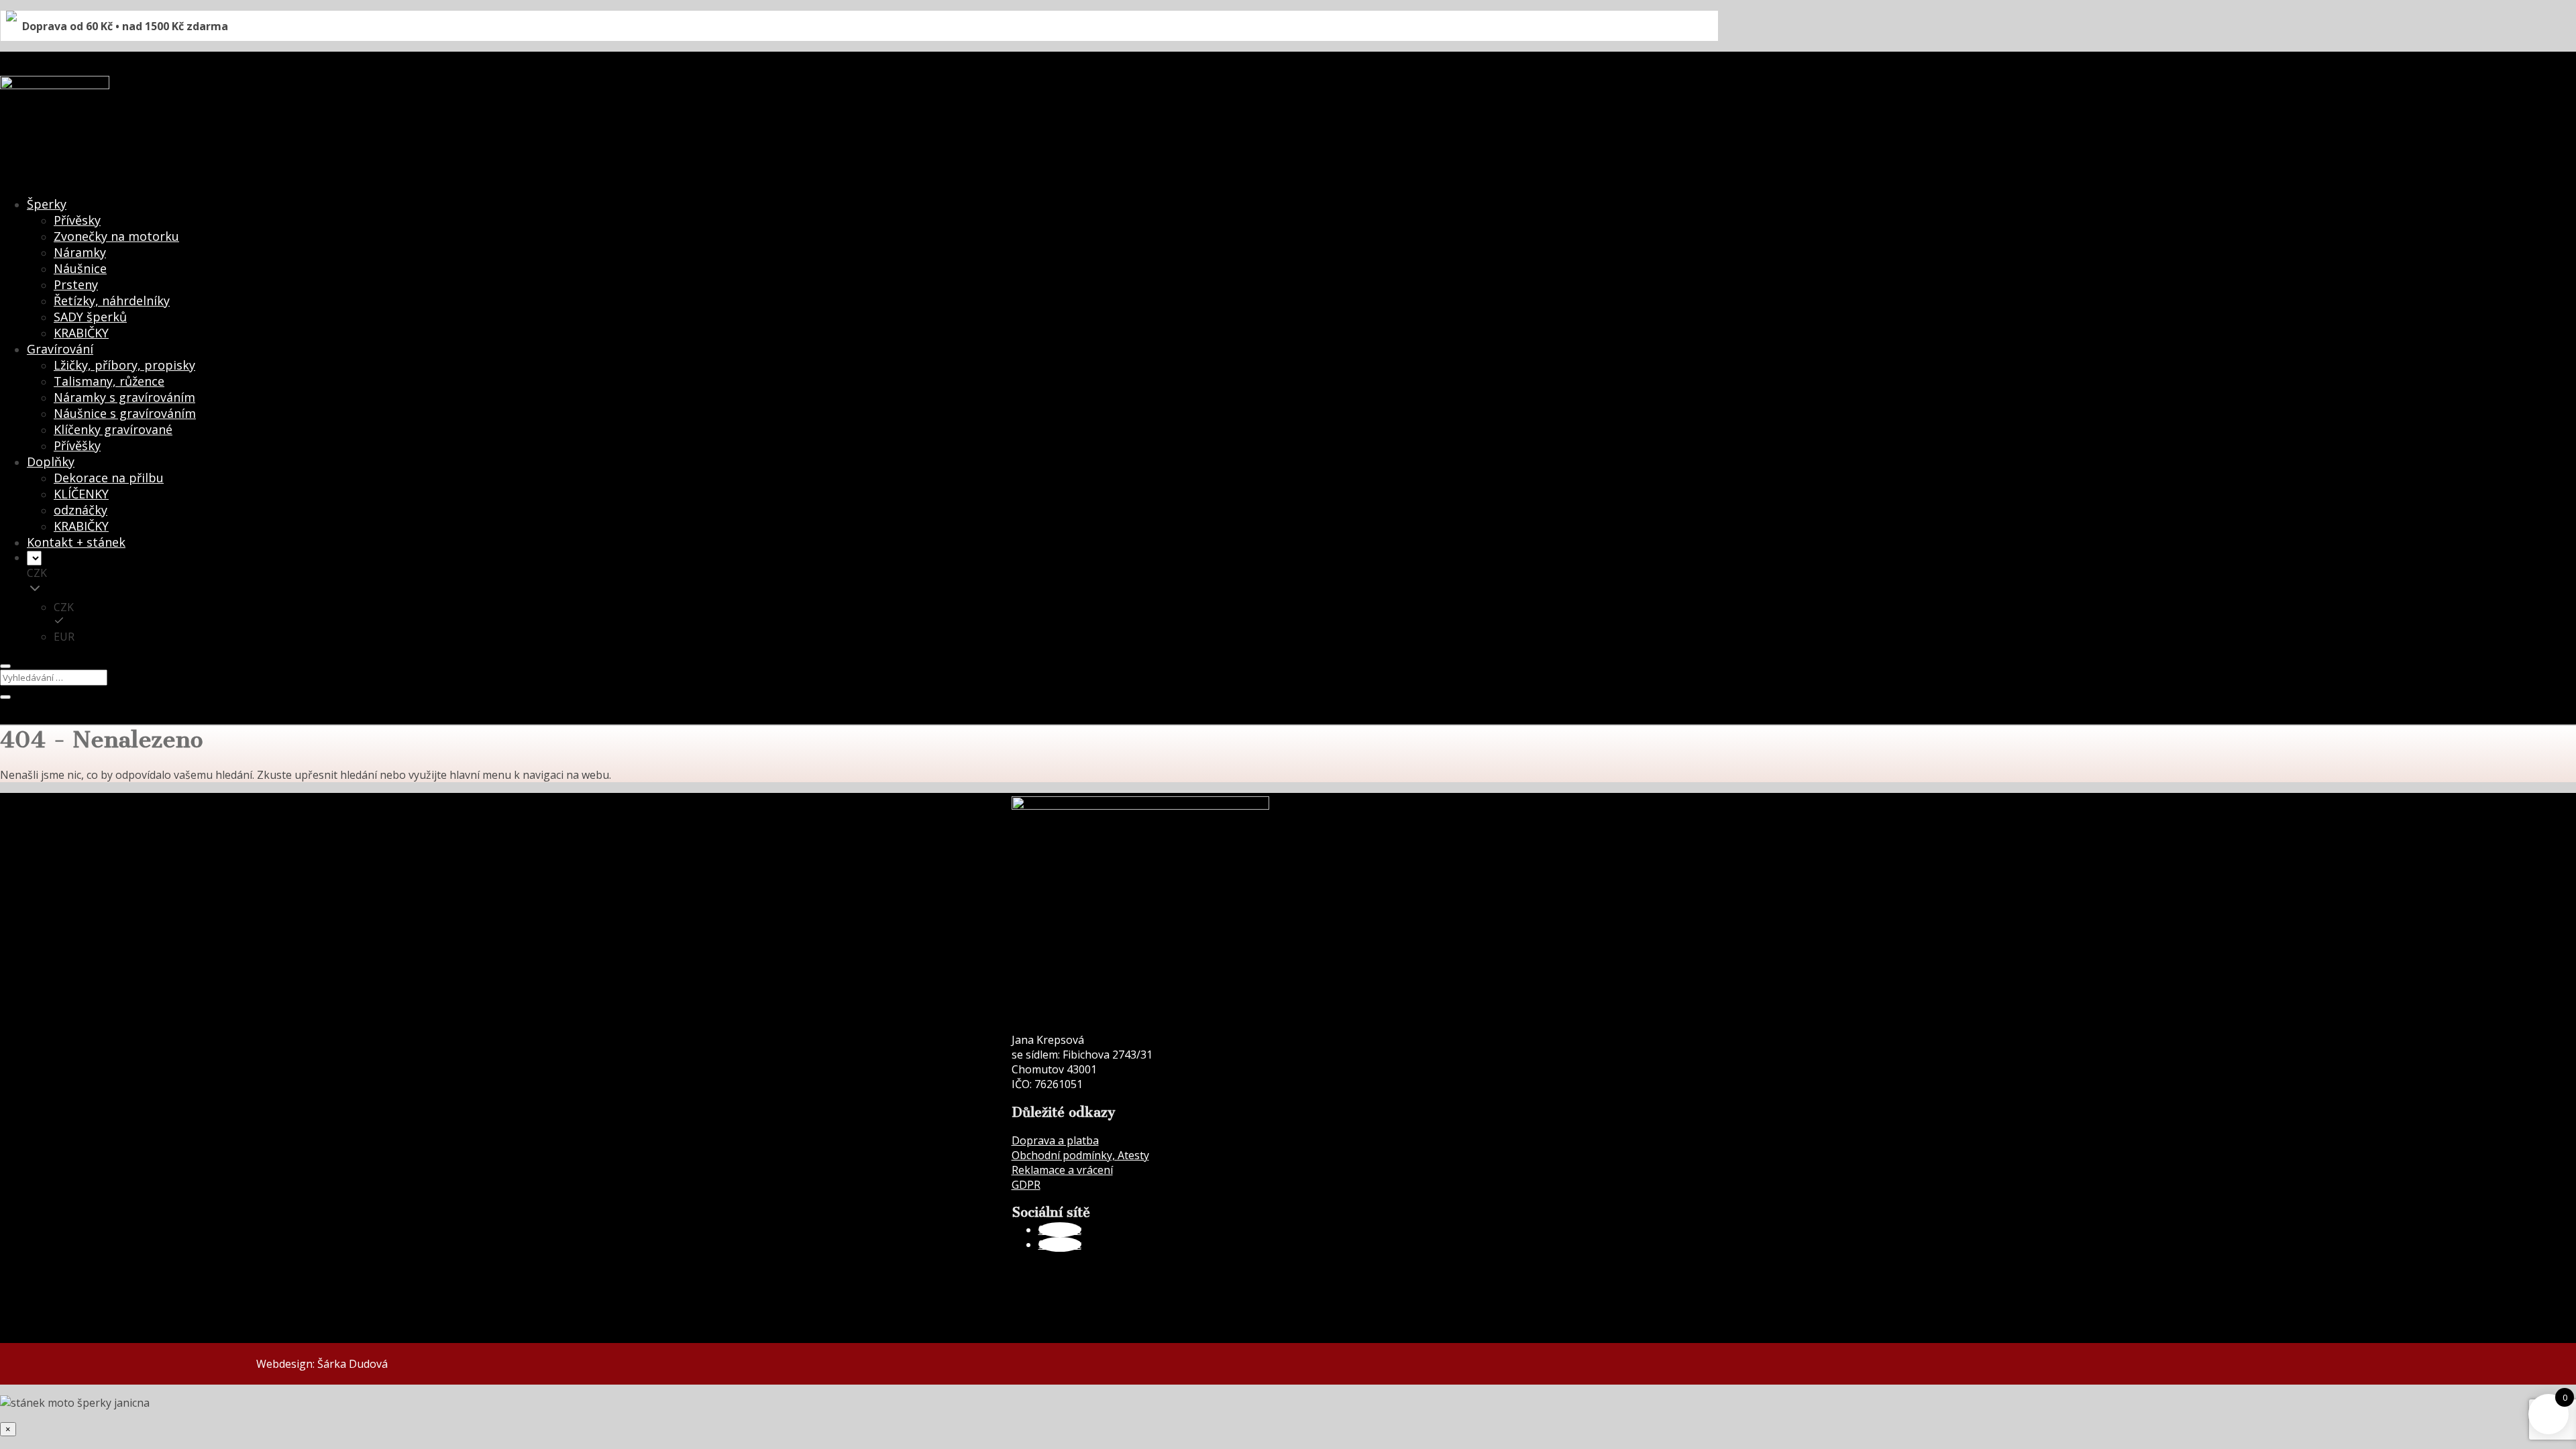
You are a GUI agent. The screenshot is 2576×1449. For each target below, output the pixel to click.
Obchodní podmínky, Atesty (1080, 1155)
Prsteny (76, 284)
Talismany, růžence (109, 381)
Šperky (47, 204)
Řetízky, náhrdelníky (112, 301)
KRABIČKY (81, 333)
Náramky (80, 252)
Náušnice (80, 268)
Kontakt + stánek (76, 542)
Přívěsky (77, 220)
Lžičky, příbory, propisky (124, 365)
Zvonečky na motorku (116, 236)
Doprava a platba (1055, 1140)
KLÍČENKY (81, 494)
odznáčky (80, 510)
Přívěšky (77, 445)
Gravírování (60, 349)
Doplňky (51, 462)
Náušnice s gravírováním (125, 413)
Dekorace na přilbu (109, 478)
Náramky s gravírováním (124, 397)
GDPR (1026, 1185)
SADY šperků (90, 317)
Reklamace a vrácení (1062, 1170)
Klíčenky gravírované (113, 429)
